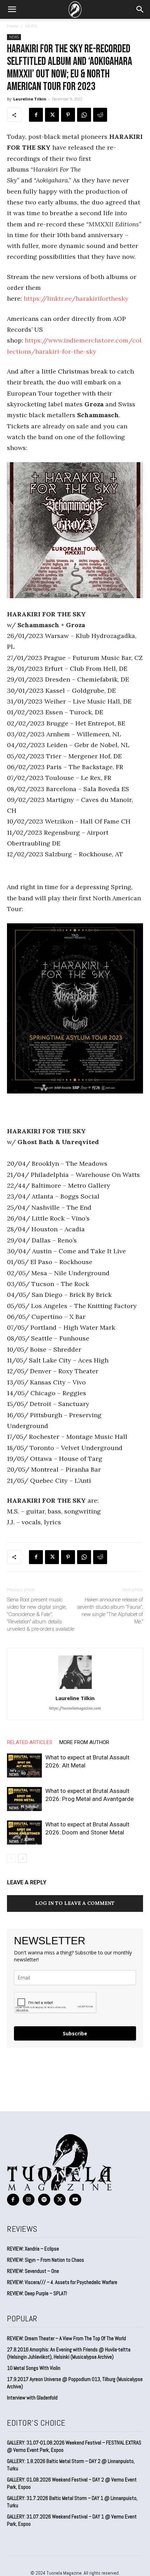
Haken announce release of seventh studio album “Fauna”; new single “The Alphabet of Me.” (110, 1611)
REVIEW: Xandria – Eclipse (33, 2249)
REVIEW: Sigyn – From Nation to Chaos (46, 2260)
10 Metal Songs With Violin (34, 2368)
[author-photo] (75, 1688)
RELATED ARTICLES (30, 1742)
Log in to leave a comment (75, 1903)
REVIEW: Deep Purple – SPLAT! (37, 2293)
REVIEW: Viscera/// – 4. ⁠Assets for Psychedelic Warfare (62, 2282)
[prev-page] (11, 1858)
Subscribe (75, 2033)
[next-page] (22, 1858)
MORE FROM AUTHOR (84, 1742)
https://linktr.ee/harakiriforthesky (76, 298)
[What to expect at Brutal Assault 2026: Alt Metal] (24, 1766)
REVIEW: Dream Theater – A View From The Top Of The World (66, 2338)
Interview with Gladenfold (32, 2398)
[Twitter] (52, 115)
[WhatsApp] (84, 115)
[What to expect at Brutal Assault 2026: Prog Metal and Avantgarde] (24, 1799)
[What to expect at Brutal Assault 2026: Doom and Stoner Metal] (24, 1833)
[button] (12, 9)
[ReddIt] (100, 115)
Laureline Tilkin (30, 99)
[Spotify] (44, 2200)
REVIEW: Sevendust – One (33, 2271)
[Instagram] (29, 2200)
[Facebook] (36, 115)
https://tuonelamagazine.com (75, 1708)
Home (13, 26)
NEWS (31, 26)
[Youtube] (75, 2200)
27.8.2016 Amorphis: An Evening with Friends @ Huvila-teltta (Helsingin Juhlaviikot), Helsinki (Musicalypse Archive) (69, 2353)
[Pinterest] (68, 115)
